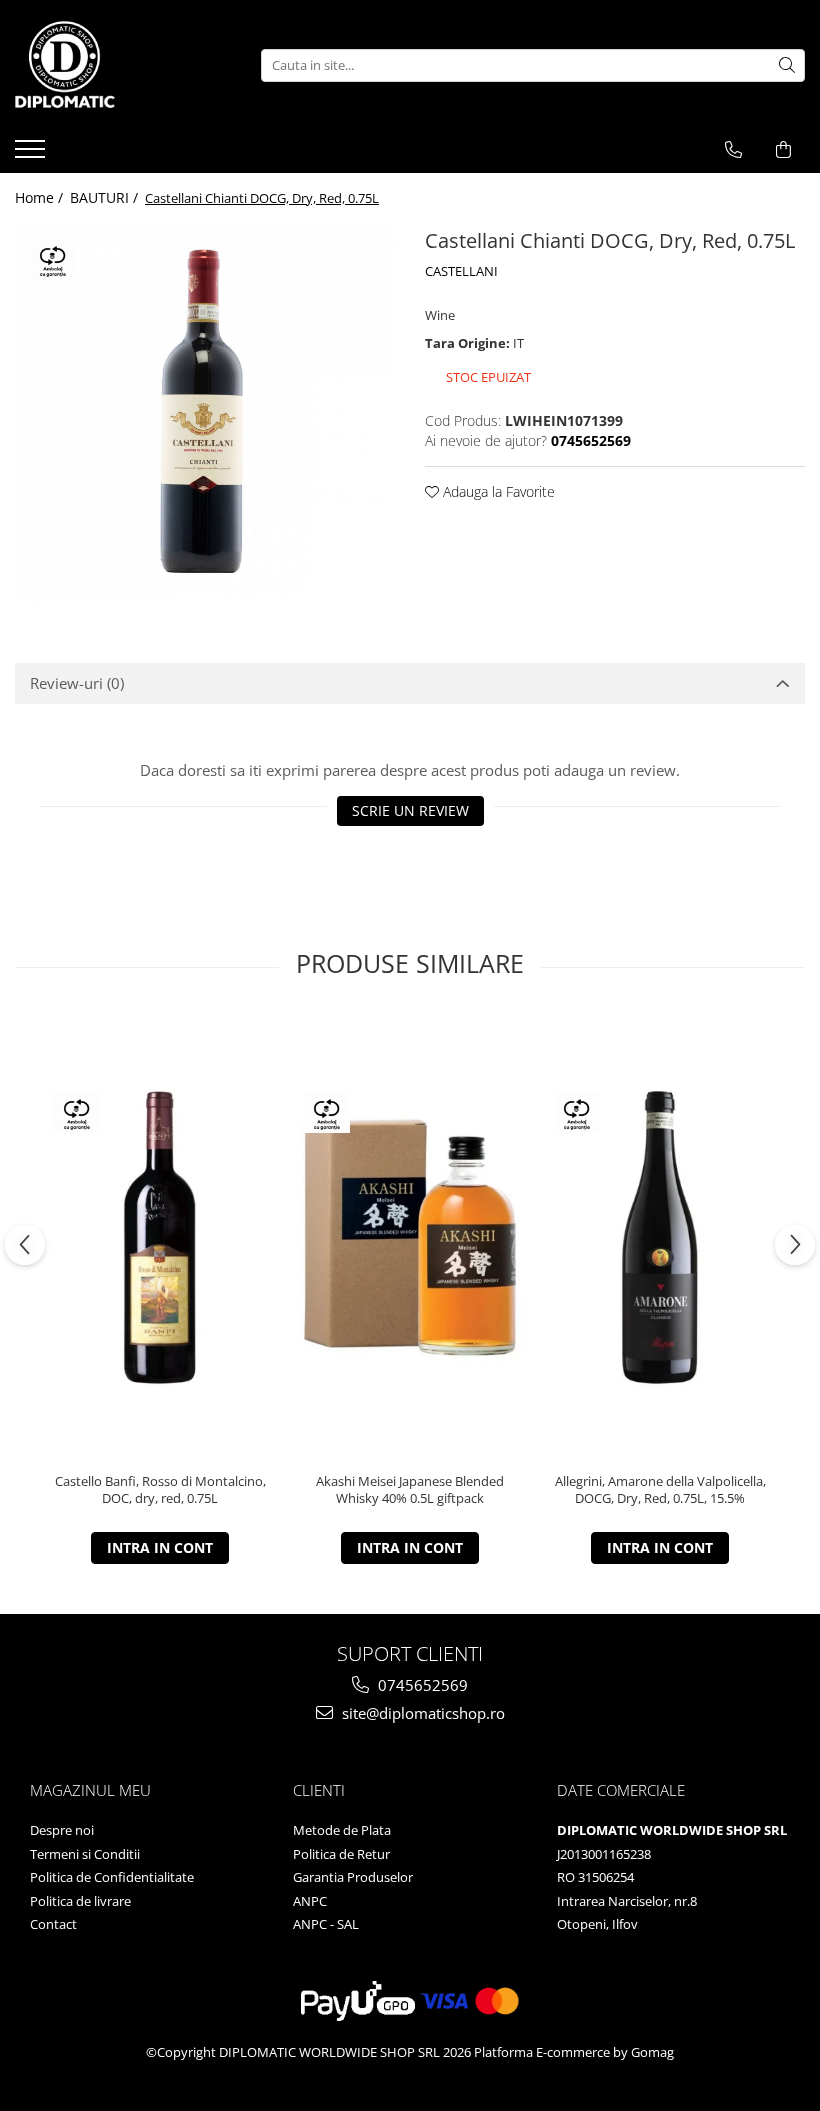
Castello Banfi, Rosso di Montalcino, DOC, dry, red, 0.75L (160, 1490)
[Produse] (32, 155)
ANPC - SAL (326, 1924)
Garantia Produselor (353, 1877)
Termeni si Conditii (85, 1854)
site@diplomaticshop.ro (421, 1713)
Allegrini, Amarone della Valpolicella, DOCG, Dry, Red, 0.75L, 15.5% (660, 1490)
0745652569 (421, 1685)
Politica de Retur (341, 1854)
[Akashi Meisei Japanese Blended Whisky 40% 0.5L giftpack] (410, 1237)
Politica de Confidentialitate (112, 1877)
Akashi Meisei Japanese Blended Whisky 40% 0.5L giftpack (410, 1490)
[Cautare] (787, 65)
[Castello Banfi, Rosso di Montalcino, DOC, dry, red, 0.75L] (160, 1237)
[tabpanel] (205, 413)
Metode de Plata (342, 1830)
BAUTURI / (106, 197)
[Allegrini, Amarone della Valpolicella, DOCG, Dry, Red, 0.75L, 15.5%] (660, 1237)
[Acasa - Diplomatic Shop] (115, 65)
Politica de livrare (80, 1901)
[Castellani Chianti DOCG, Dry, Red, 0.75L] (205, 413)
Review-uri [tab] (77, 683)
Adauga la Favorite (497, 491)
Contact (53, 1924)
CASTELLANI (461, 271)
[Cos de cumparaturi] (783, 150)
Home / (41, 197)
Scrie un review (410, 810)
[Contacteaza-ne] (733, 150)
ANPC (310, 1901)
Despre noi (62, 1830)
